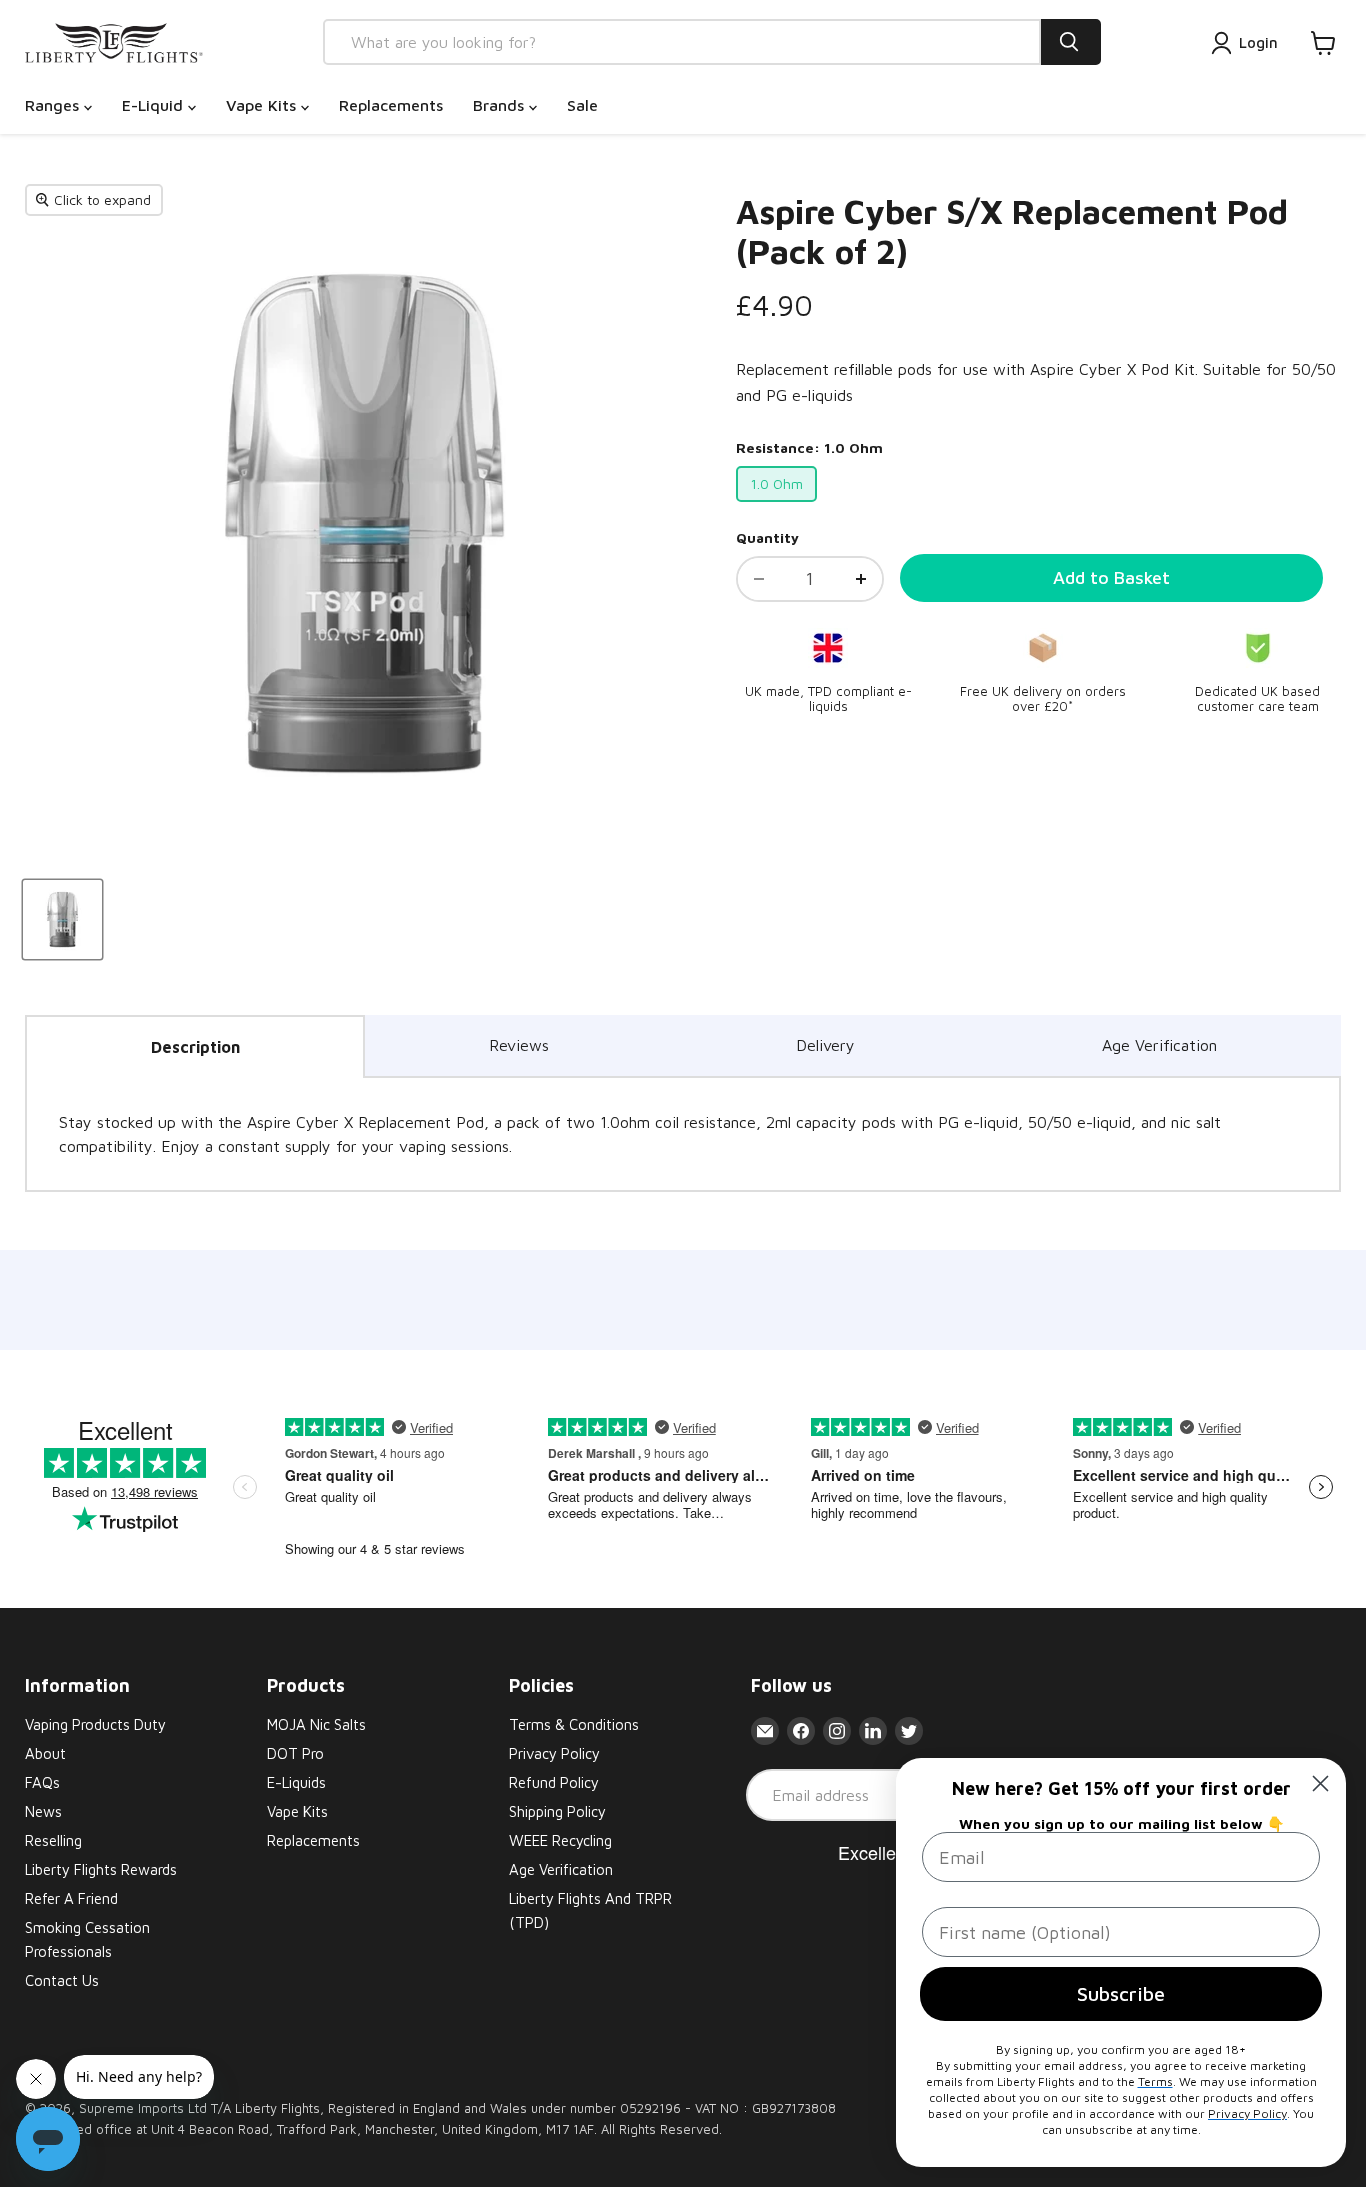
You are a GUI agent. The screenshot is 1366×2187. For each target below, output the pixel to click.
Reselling (53, 1840)
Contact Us (62, 1980)
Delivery (825, 1045)
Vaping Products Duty (95, 1724)
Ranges (54, 105)
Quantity (767, 538)
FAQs (42, 1782)
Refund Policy (554, 1782)
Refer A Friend (71, 1898)
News (43, 1811)
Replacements (391, 105)
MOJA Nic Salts (316, 1724)
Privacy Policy (554, 1753)
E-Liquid (155, 105)
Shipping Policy (557, 1811)
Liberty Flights (277, 2108)
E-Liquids (296, 1782)
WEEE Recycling (560, 1840)
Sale (582, 105)
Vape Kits (263, 105)
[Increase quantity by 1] (861, 579)
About (45, 1753)
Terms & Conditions (574, 1724)
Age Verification (1159, 1045)
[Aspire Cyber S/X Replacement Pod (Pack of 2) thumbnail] (62, 919)
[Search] (1071, 42)
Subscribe (1121, 1993)
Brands (501, 105)
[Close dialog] (1320, 1783)
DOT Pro (295, 1753)
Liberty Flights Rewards (101, 1869)
